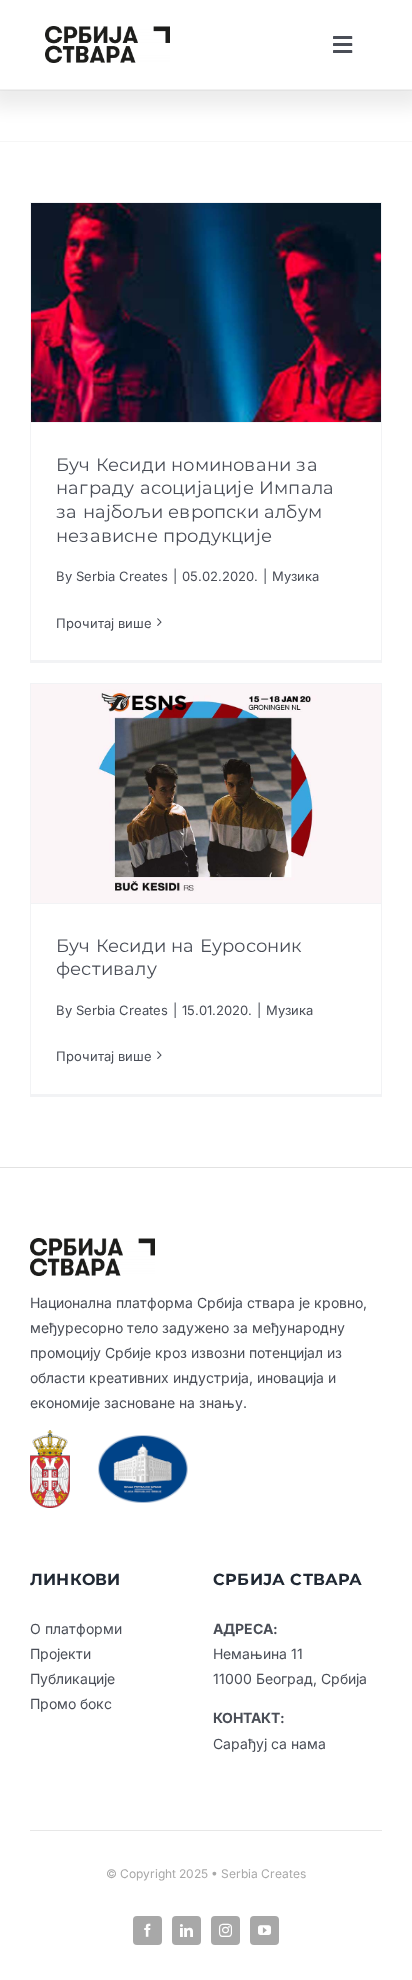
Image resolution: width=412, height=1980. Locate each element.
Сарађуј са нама (269, 1743)
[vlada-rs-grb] (50, 1438)
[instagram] (225, 1930)
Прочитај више (104, 623)
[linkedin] (186, 1930)
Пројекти (60, 1653)
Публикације (72, 1678)
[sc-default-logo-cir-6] (107, 34)
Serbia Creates (122, 576)
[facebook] (147, 1930)
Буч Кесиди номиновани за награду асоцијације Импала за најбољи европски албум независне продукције (195, 500)
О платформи (76, 1628)
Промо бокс (71, 1703)
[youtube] (264, 1930)
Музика (295, 576)
